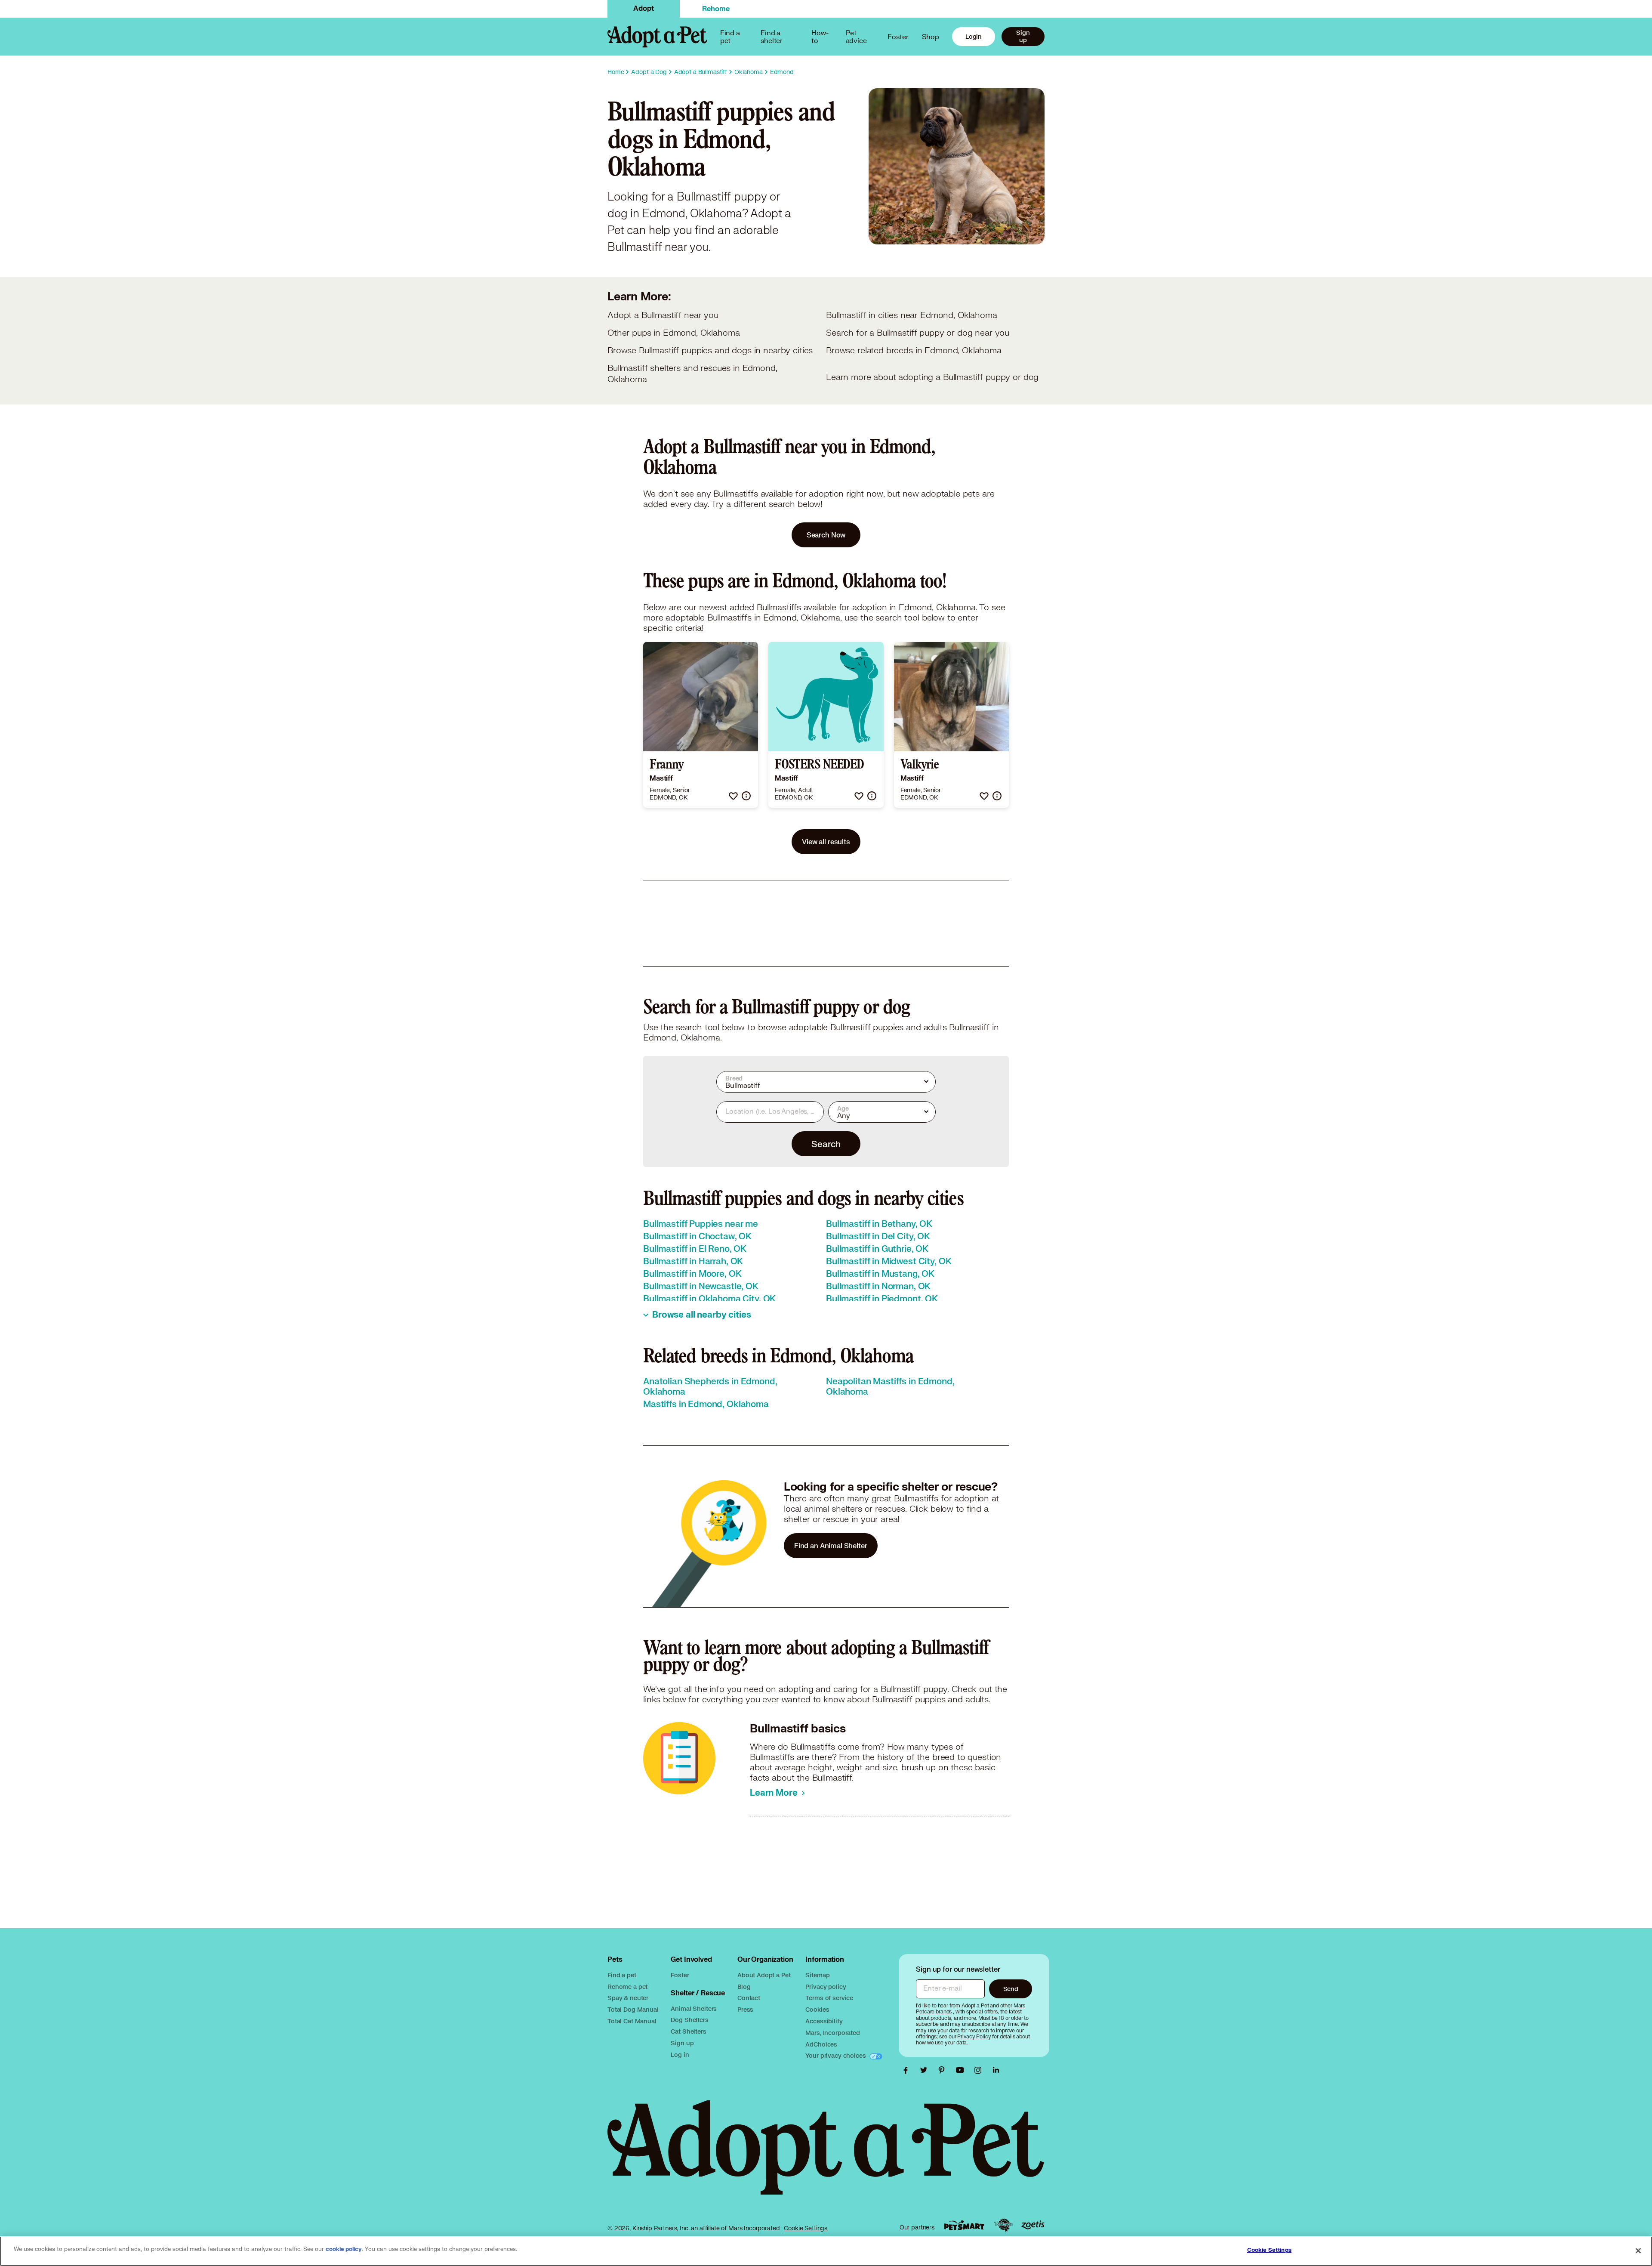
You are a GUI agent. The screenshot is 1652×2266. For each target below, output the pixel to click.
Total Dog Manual (633, 2009)
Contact (749, 1998)
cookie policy (344, 2249)
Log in (680, 2055)
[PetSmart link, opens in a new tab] (964, 2225)
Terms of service (829, 1998)
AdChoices (821, 2044)
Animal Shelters (694, 2008)
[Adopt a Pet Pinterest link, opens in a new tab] (944, 2070)
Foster (898, 36)
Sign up (1023, 36)
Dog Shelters (689, 2020)
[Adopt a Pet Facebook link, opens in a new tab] (908, 2070)
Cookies (817, 2009)
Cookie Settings (806, 2228)
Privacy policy (826, 1987)
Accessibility (824, 2021)
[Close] (1638, 2251)
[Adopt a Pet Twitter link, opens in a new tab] (926, 2070)
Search (826, 1144)
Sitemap (817, 1975)
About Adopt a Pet (764, 1975)
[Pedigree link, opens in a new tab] (1003, 2225)
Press (745, 2009)
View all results (826, 841)
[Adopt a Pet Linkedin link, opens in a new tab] (996, 2070)
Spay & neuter (628, 1998)
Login (974, 36)
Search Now (826, 535)
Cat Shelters (688, 2031)
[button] (733, 796)
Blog (744, 1987)
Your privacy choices (836, 2055)
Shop (931, 36)
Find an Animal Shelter (831, 1545)
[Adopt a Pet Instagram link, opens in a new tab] (980, 2070)
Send (1011, 1989)
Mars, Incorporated (832, 2033)
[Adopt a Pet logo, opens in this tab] (826, 2156)
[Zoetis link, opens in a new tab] (1033, 2225)
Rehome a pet (627, 1987)
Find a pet (622, 1975)
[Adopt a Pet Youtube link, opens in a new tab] (962, 2070)
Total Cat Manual (632, 2021)
